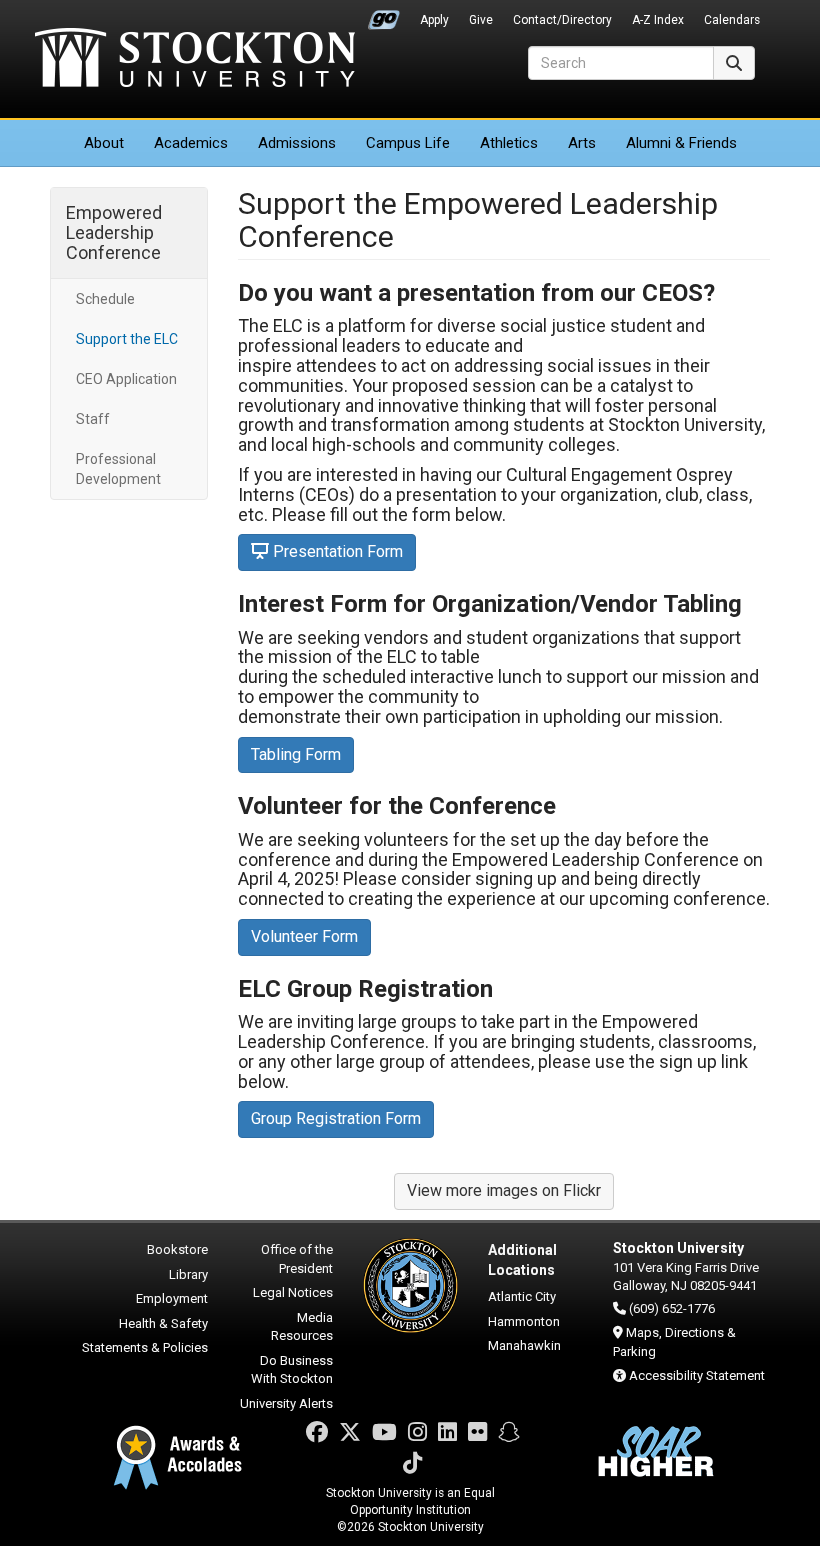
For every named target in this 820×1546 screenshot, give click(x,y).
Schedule (105, 299)
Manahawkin (524, 1345)
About (104, 143)
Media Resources (302, 1327)
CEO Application (126, 379)
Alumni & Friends (681, 143)
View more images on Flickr (504, 1190)
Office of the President (297, 1259)
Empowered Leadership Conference (114, 232)
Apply (434, 20)
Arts (582, 143)
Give (481, 20)
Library (188, 1274)
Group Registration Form (336, 1118)
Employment (172, 1298)
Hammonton (524, 1321)
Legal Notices (293, 1292)
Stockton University (195, 60)
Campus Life (408, 143)
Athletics (509, 143)
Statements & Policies (145, 1347)
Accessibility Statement (697, 1375)
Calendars (732, 20)
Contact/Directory (562, 20)
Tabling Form (296, 754)
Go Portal (384, 15)
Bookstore (177, 1249)
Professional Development (118, 469)
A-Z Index (658, 20)
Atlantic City (522, 1296)
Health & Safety (163, 1323)
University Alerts (286, 1403)
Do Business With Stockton (292, 1370)
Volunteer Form (304, 936)
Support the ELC (127, 339)
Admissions (297, 143)
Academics (191, 143)
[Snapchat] (509, 1432)
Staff (93, 419)
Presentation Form (338, 551)
